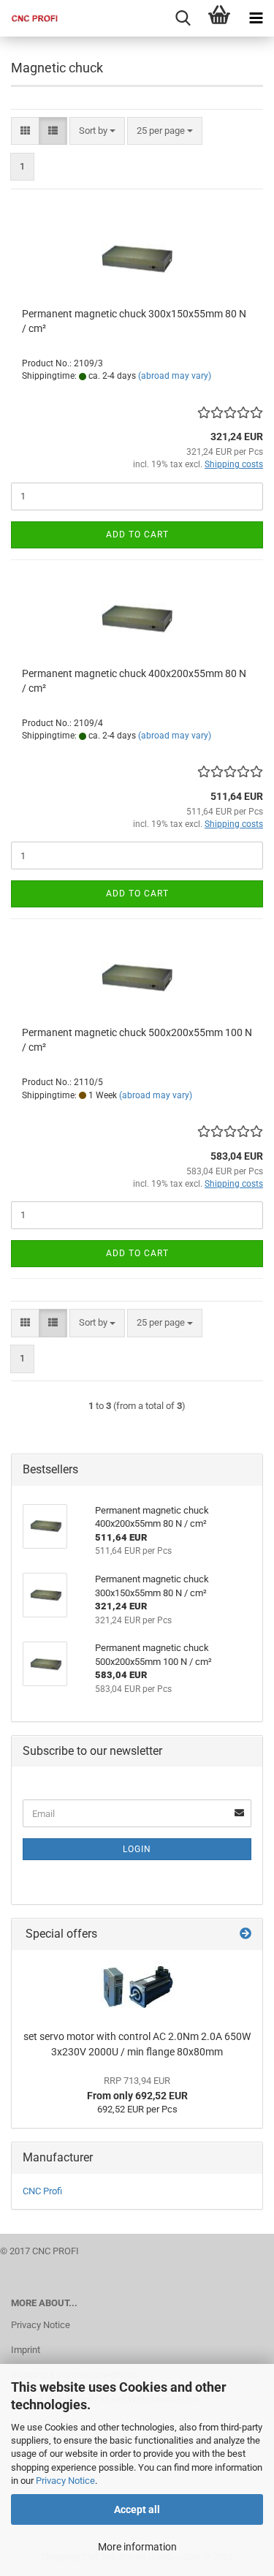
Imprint (26, 2350)
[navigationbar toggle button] (256, 18)
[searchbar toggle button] (183, 18)
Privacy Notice (65, 2481)
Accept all (137, 2509)
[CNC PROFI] (29, 18)
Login (137, 1849)
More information (137, 2547)
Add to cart (137, 535)
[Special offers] (246, 1934)
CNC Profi (42, 2191)
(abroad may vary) (175, 376)
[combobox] (97, 131)
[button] (25, 131)
